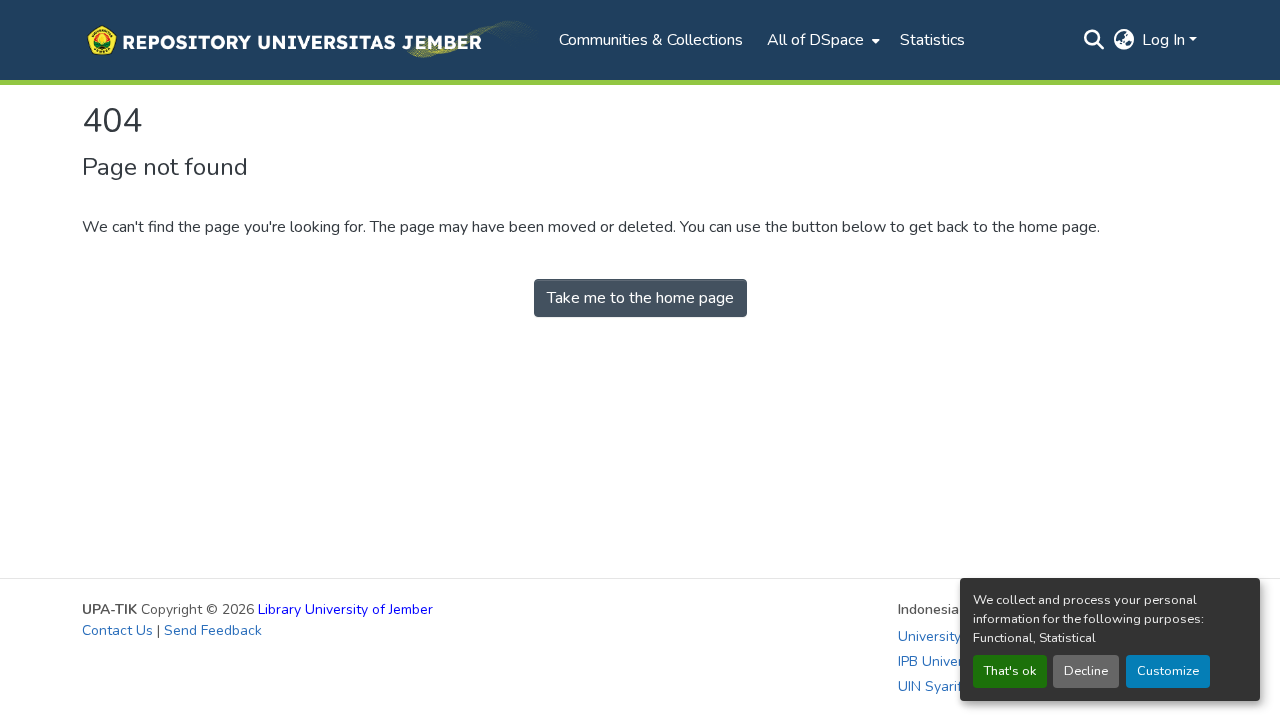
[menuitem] (821, 40)
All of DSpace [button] (815, 40)
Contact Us (117, 630)
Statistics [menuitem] (932, 40)
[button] (310, 40)
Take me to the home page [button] (640, 298)
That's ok (1010, 671)
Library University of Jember (345, 609)
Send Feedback (213, 630)
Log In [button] (1165, 40)
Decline (1086, 671)
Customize (1168, 671)
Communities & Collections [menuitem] (651, 40)
